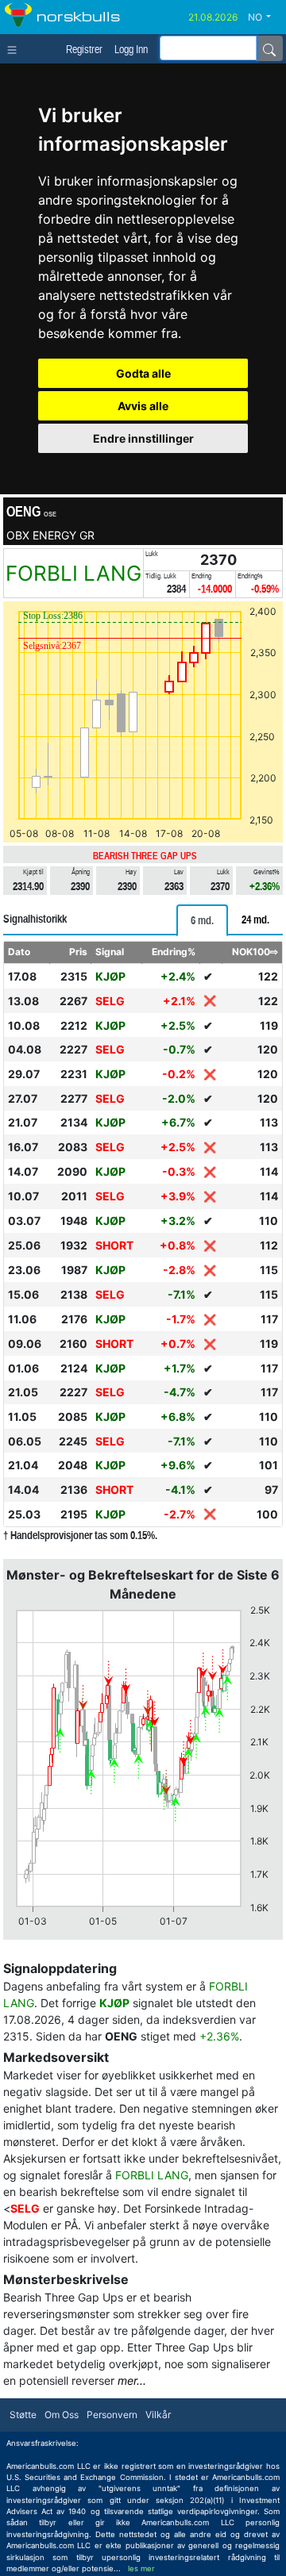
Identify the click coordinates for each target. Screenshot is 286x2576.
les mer (141, 2568)
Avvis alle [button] (143, 406)
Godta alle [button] (143, 373)
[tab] (202, 920)
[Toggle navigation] (15, 48)
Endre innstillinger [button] (143, 438)
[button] (265, 17)
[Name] (269, 48)
